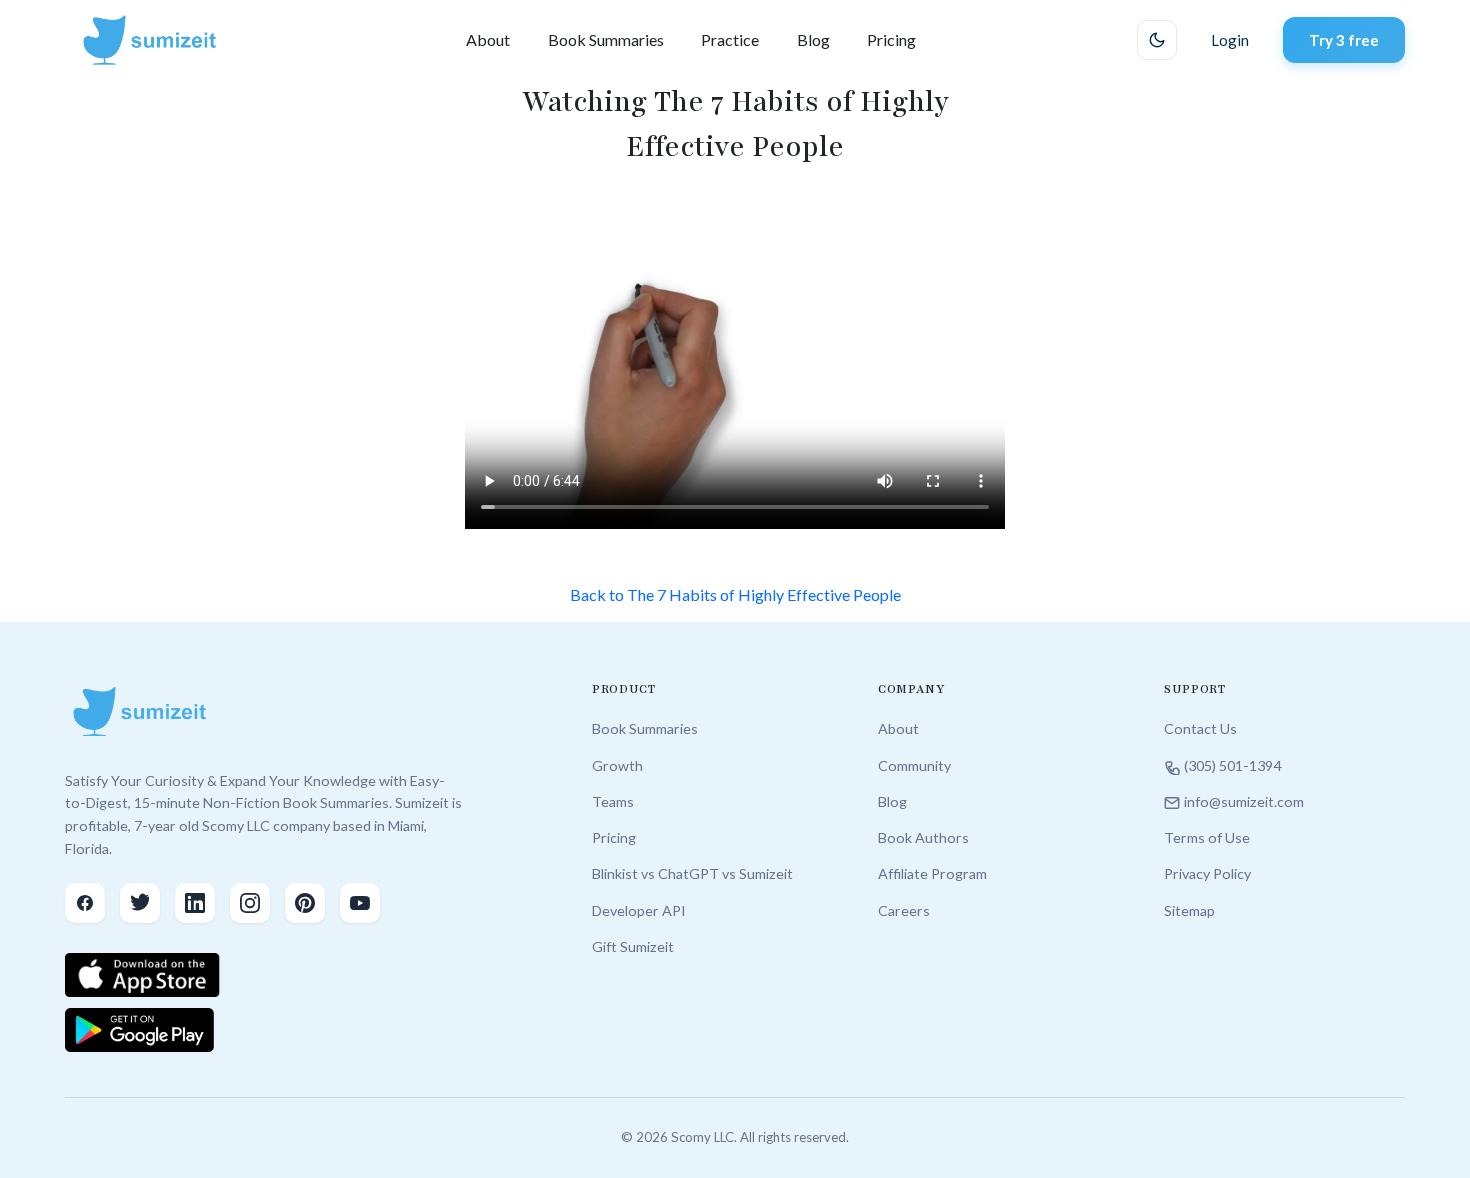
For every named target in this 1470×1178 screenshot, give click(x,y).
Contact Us (1200, 728)
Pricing (891, 39)
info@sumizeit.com (1244, 801)
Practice (730, 39)
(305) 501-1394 (1232, 765)
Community (914, 765)
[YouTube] (360, 903)
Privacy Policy (1207, 873)
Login (1230, 40)
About (488, 39)
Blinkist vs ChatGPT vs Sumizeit (692, 873)
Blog (813, 39)
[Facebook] (85, 903)
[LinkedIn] (195, 903)
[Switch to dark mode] (1157, 40)
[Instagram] (250, 903)
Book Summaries (606, 39)
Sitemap (1189, 910)
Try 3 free (1344, 40)
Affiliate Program (932, 873)
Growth (617, 765)
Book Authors (923, 837)
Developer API (639, 910)
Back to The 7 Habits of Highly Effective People (735, 594)
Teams (613, 801)
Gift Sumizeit (633, 946)
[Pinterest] (305, 903)
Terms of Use (1207, 837)
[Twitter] (140, 903)
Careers (904, 910)
